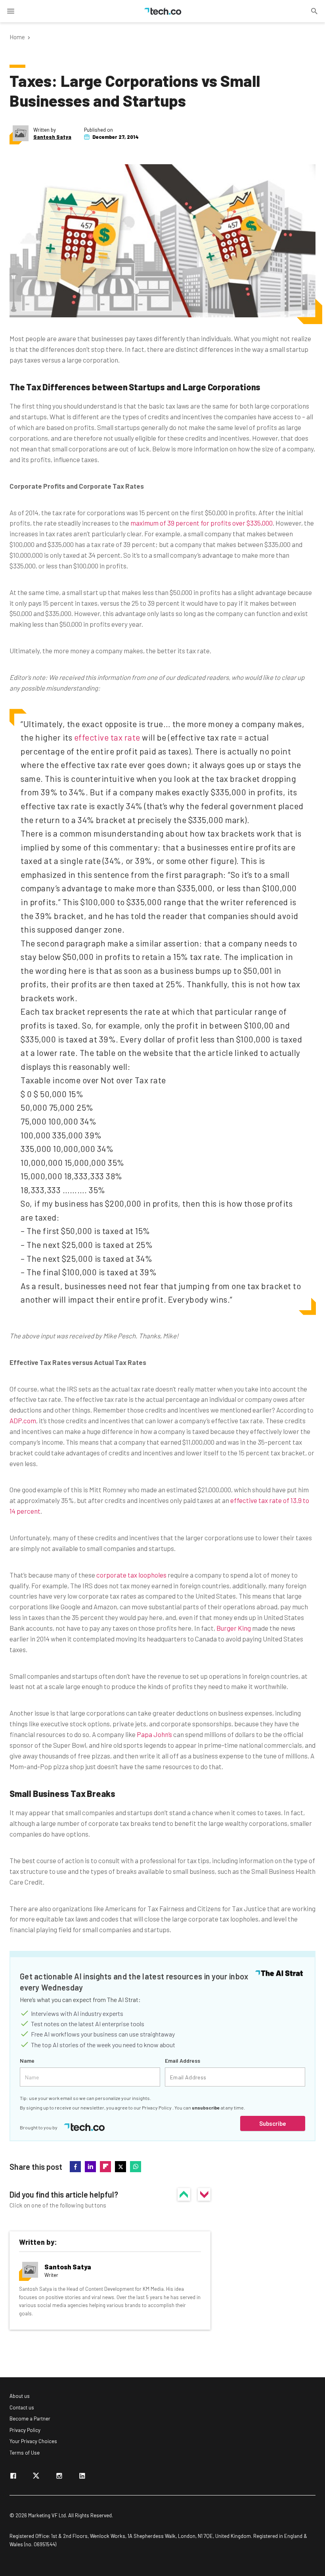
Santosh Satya (52, 137)
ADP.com (23, 1420)
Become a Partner (30, 2419)
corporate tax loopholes (131, 1575)
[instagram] (59, 2477)
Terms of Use (25, 2453)
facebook (75, 2167)
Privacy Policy (157, 2108)
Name (27, 2061)
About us (20, 2396)
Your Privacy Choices (33, 2441)
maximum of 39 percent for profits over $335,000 (202, 523)
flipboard (105, 2167)
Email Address (183, 2061)
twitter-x (120, 2167)
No (204, 2194)
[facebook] (13, 2477)
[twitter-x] (36, 2477)
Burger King (234, 1628)
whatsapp (136, 2167)
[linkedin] (82, 2477)
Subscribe (273, 2123)
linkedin (90, 2167)
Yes (184, 2194)
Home (17, 37)
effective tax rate (107, 737)
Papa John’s (154, 1734)
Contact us (22, 2407)
